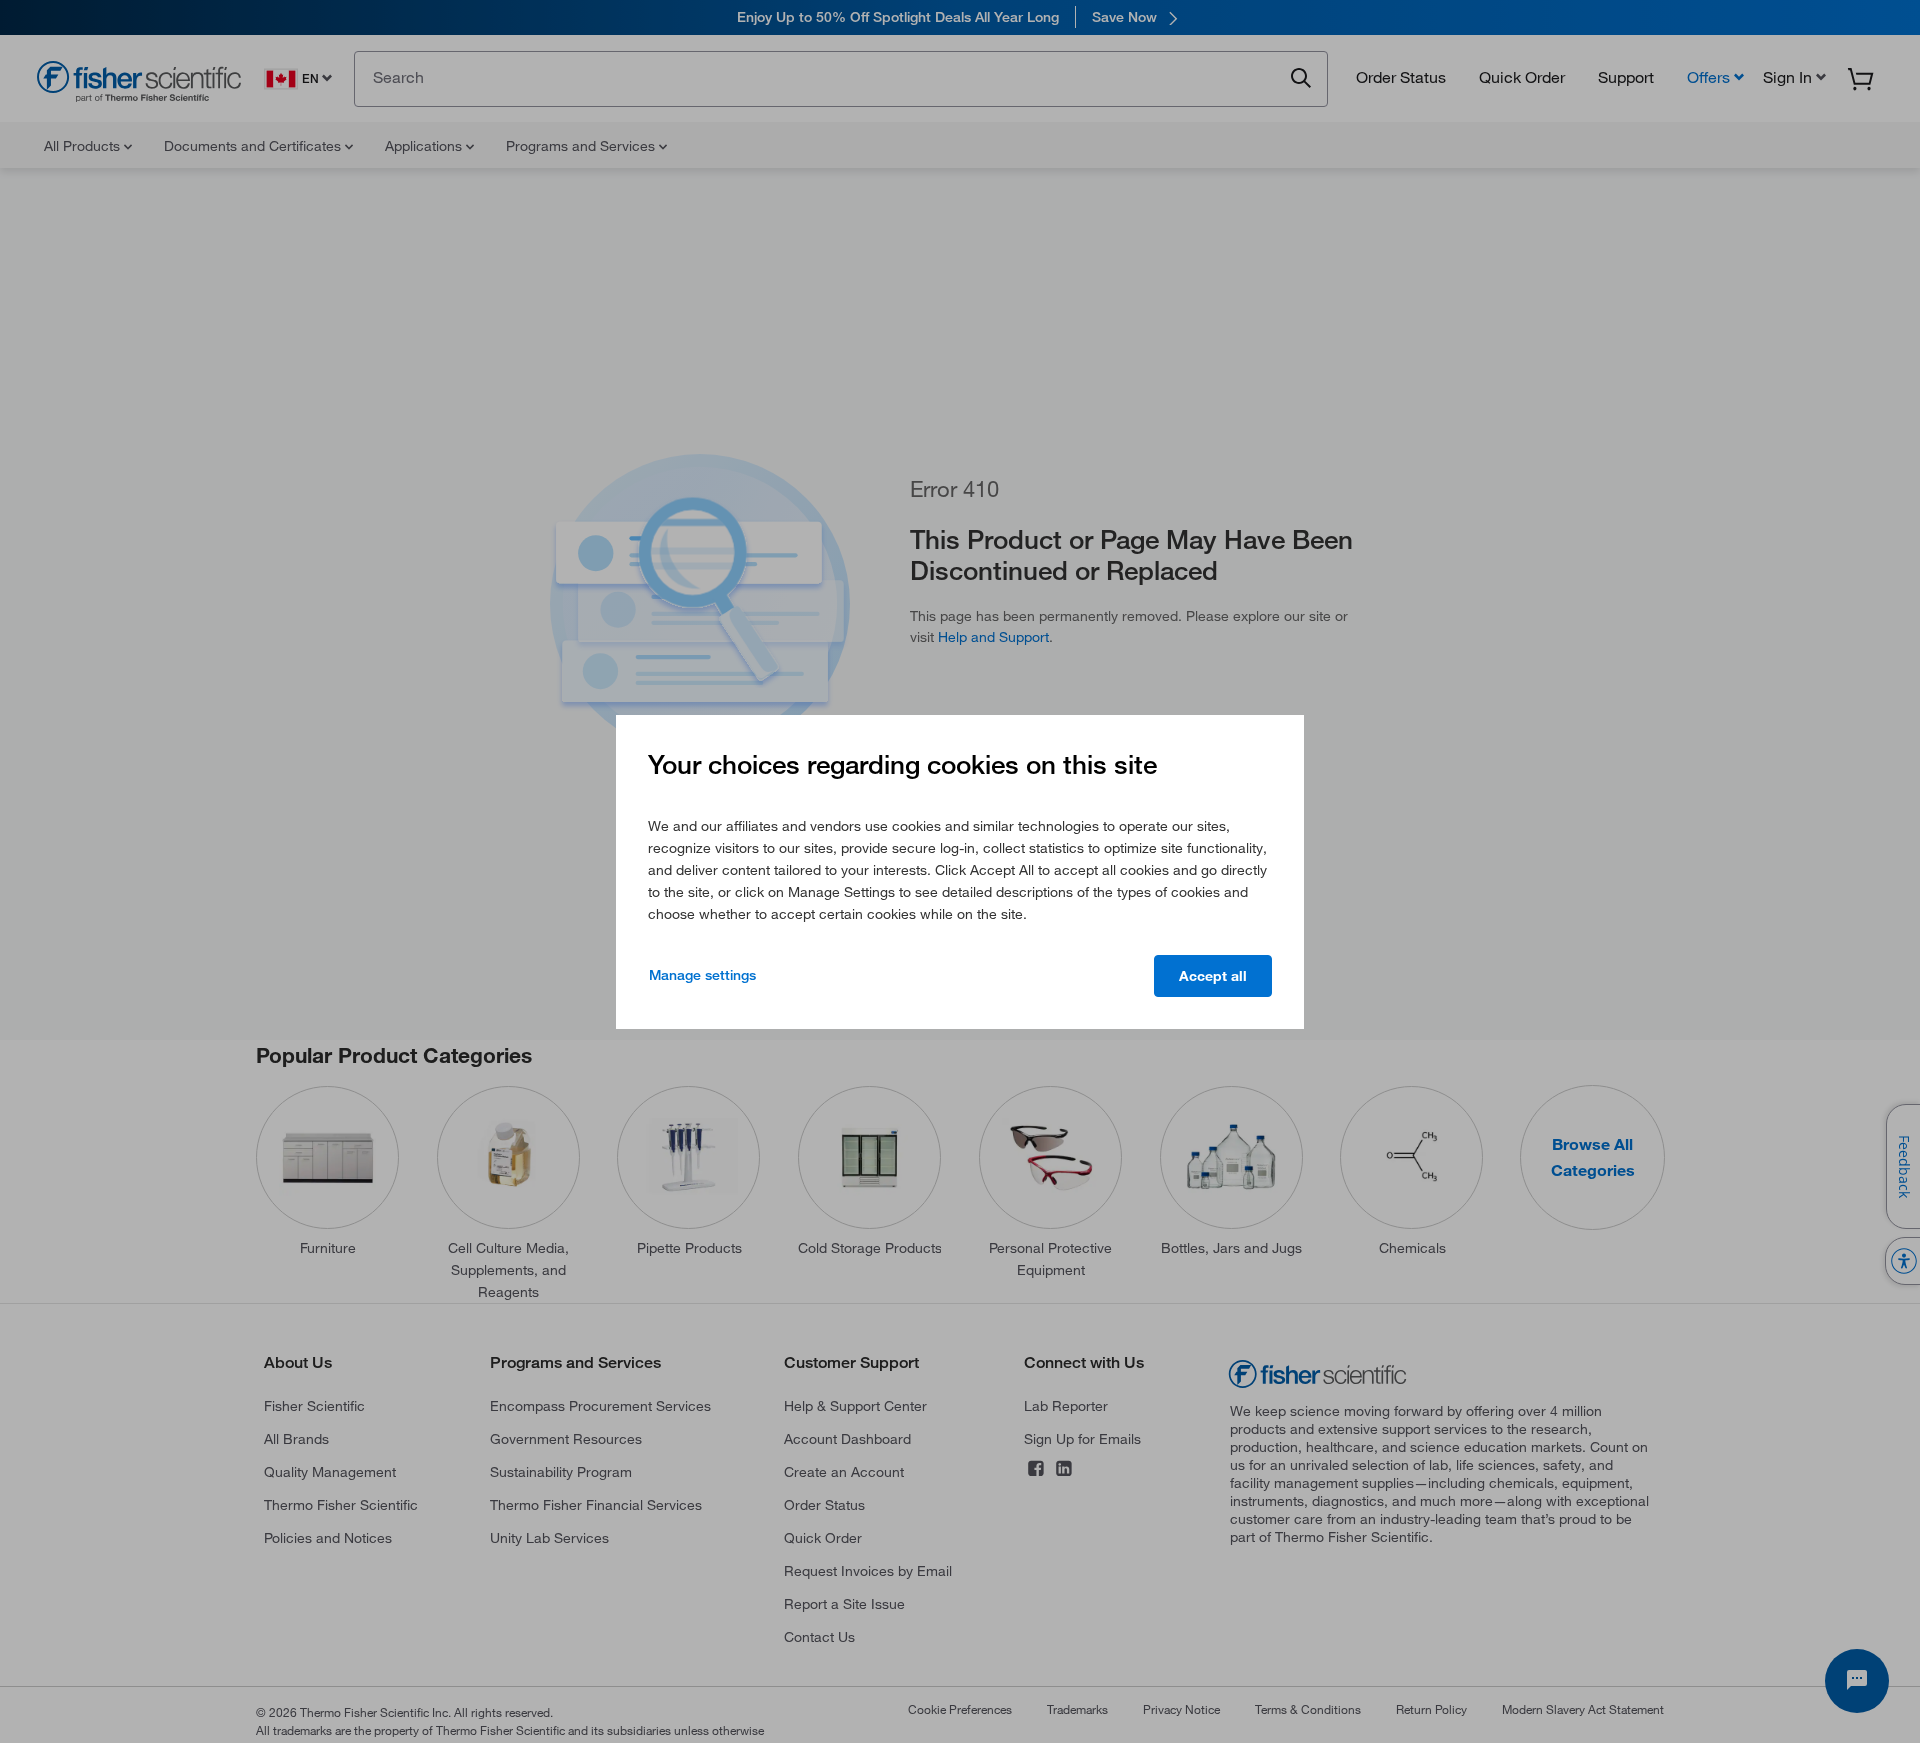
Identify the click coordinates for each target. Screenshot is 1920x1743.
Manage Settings (702, 975)
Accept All (1213, 976)
